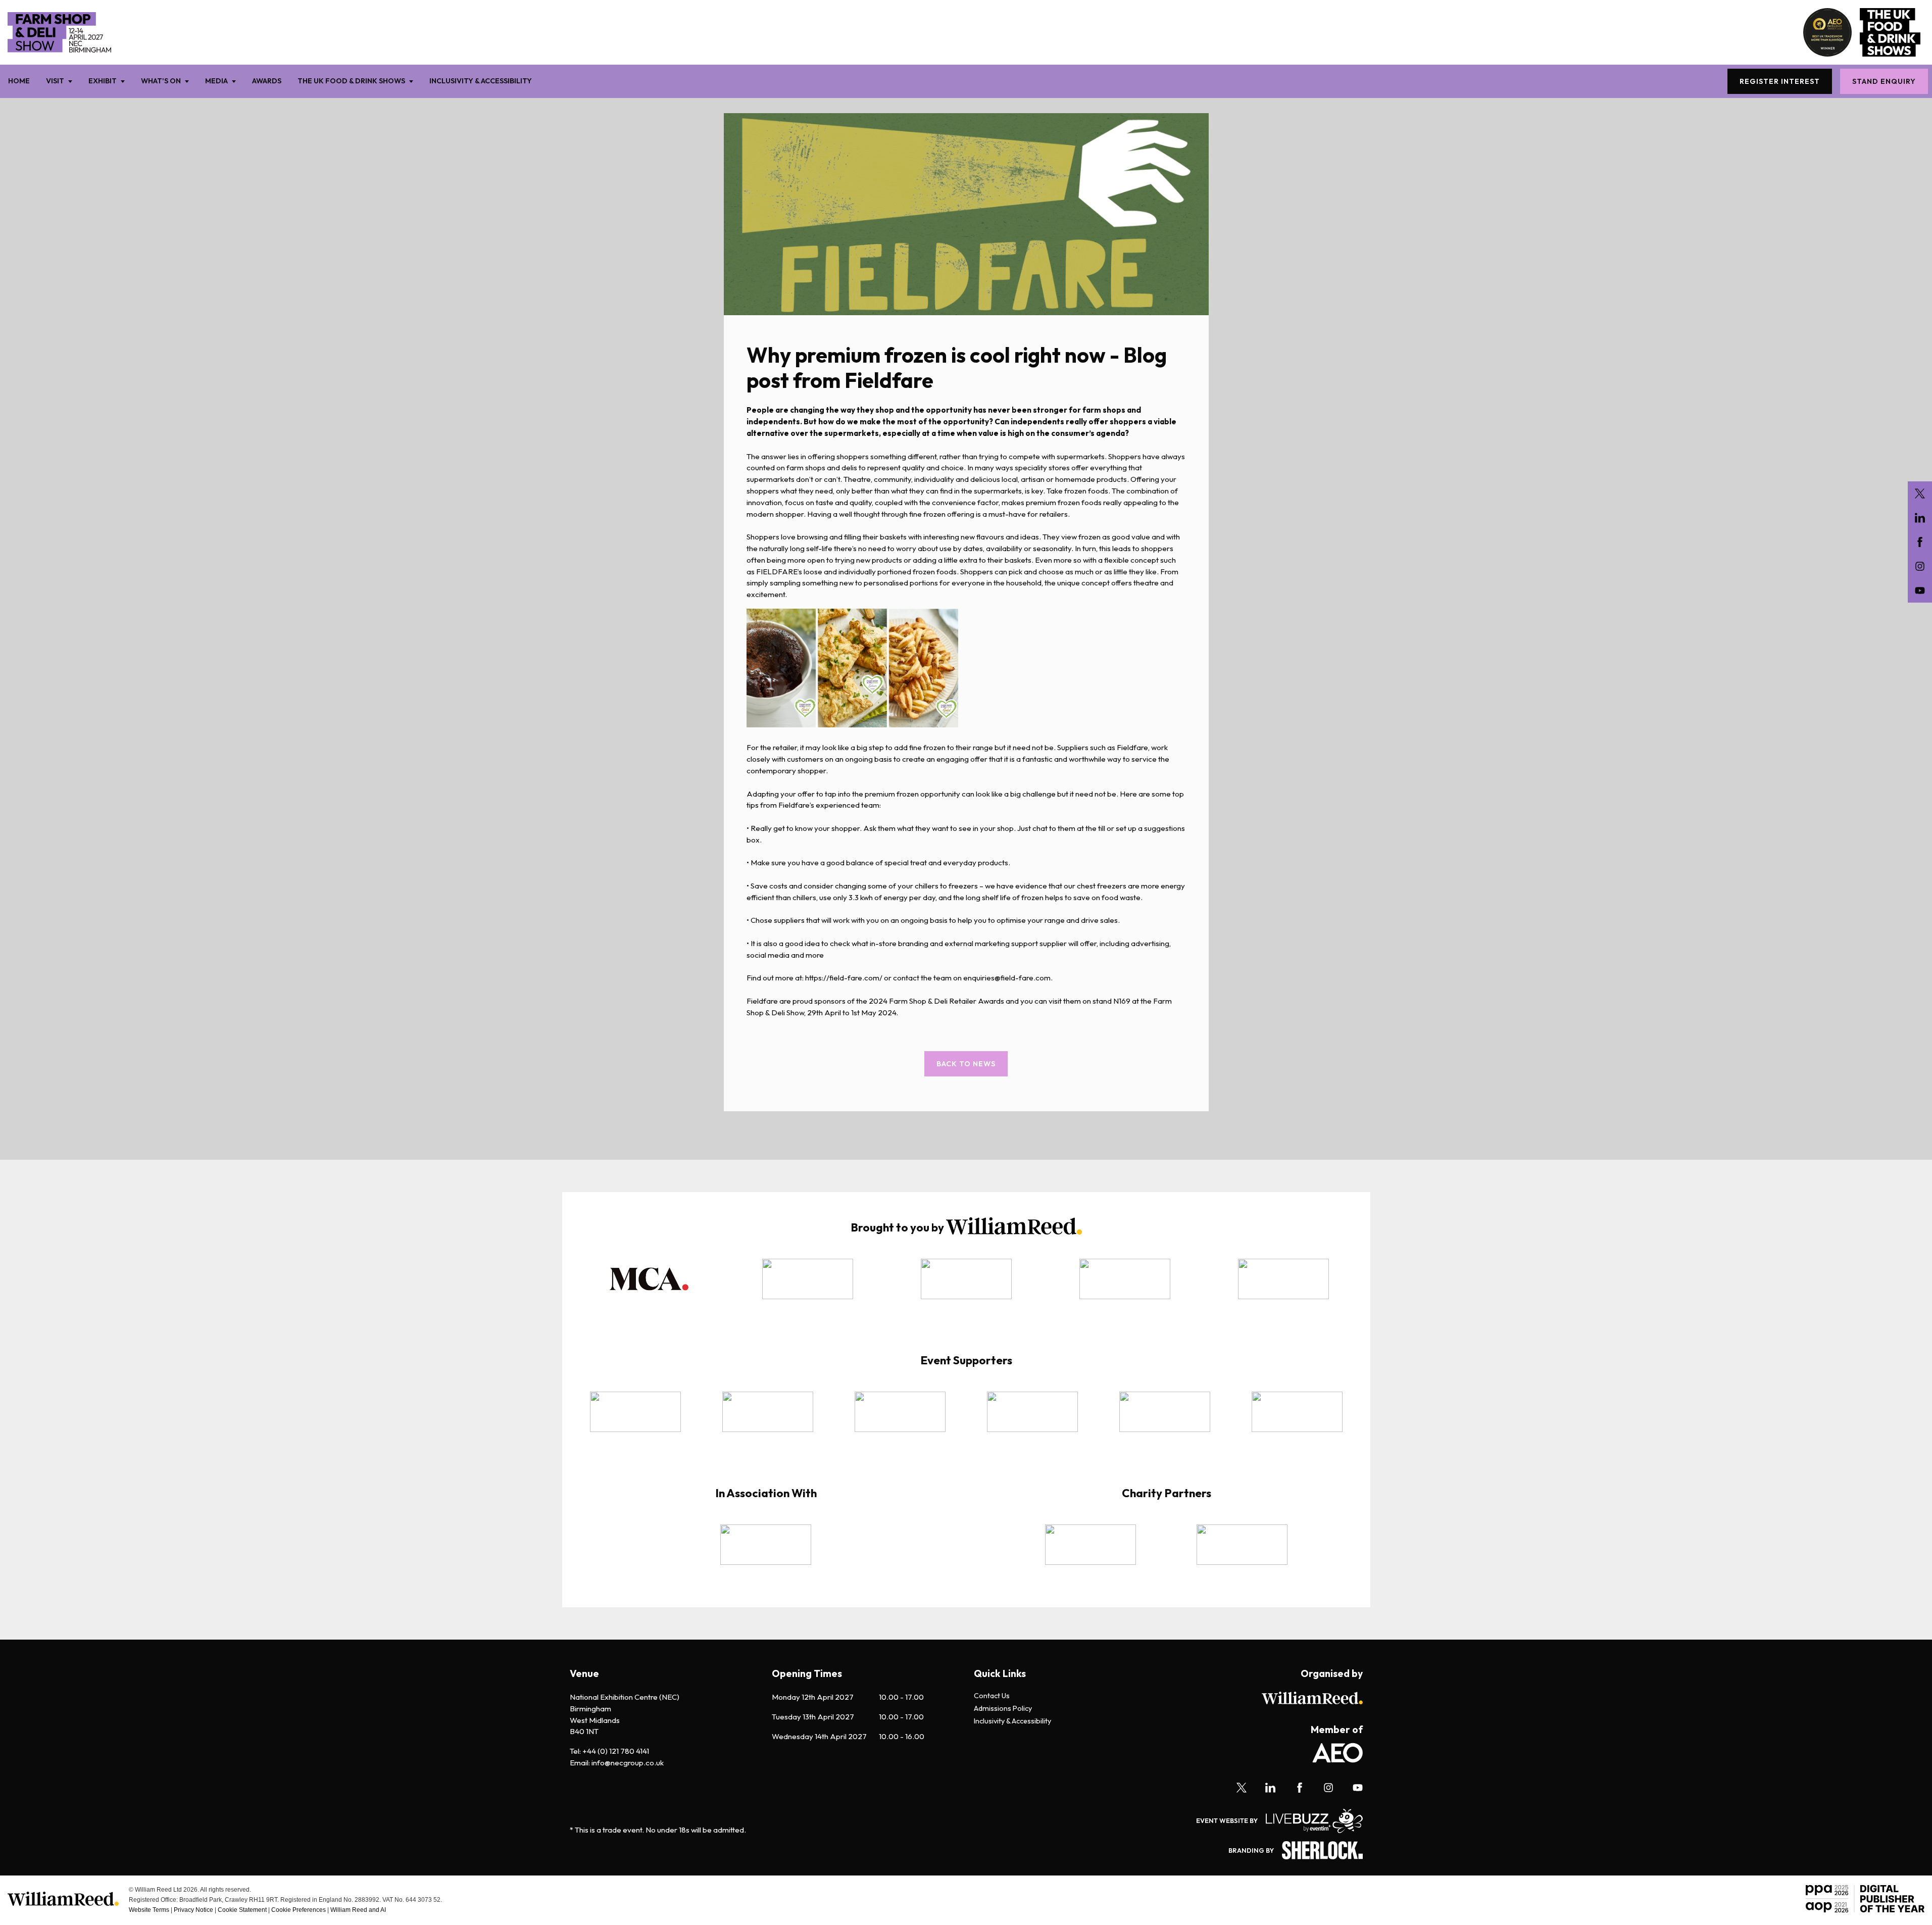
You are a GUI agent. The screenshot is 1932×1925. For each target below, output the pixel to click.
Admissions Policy (1003, 1709)
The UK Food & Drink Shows (351, 81)
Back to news (966, 1064)
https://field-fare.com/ (844, 978)
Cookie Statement (242, 1910)
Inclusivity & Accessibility (481, 81)
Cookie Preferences (299, 1910)
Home (19, 81)
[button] (649, 1279)
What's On (161, 81)
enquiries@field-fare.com (1007, 978)
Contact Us (992, 1696)
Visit (55, 81)
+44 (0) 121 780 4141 (616, 1751)
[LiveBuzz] (1310, 1821)
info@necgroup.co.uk (628, 1763)
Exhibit (103, 81)
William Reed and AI (358, 1910)
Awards (267, 81)
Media (216, 81)
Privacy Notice (193, 1910)
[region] (966, 1286)
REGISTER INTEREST (1780, 81)
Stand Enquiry (1884, 81)
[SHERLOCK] (1318, 1850)
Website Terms (149, 1910)
